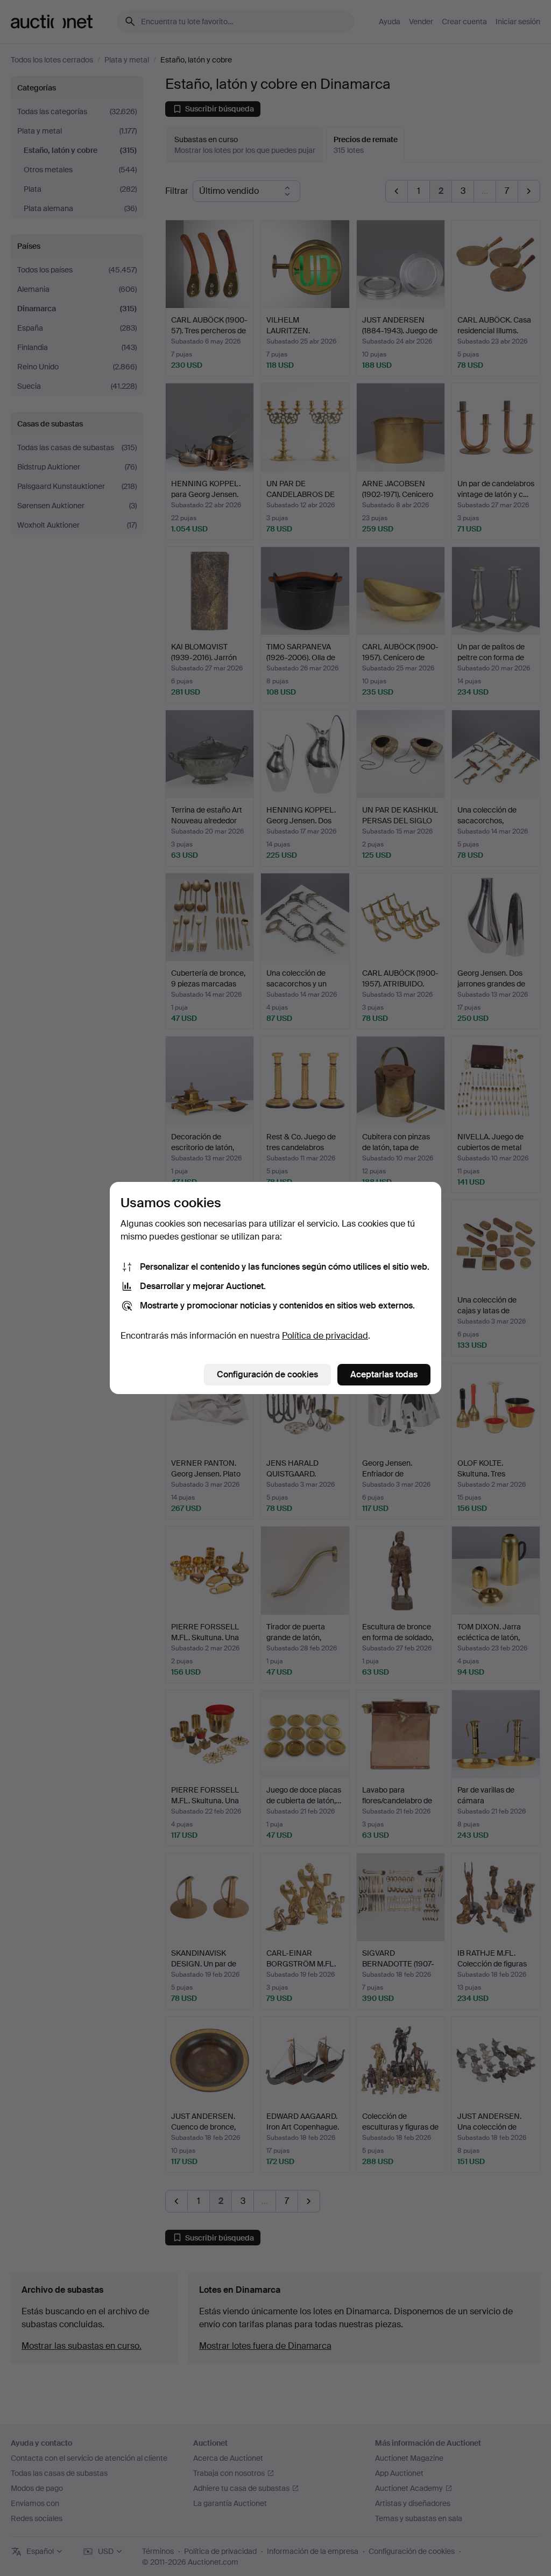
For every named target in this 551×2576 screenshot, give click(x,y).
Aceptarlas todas (384, 1374)
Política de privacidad (325, 1336)
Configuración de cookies (267, 1374)
